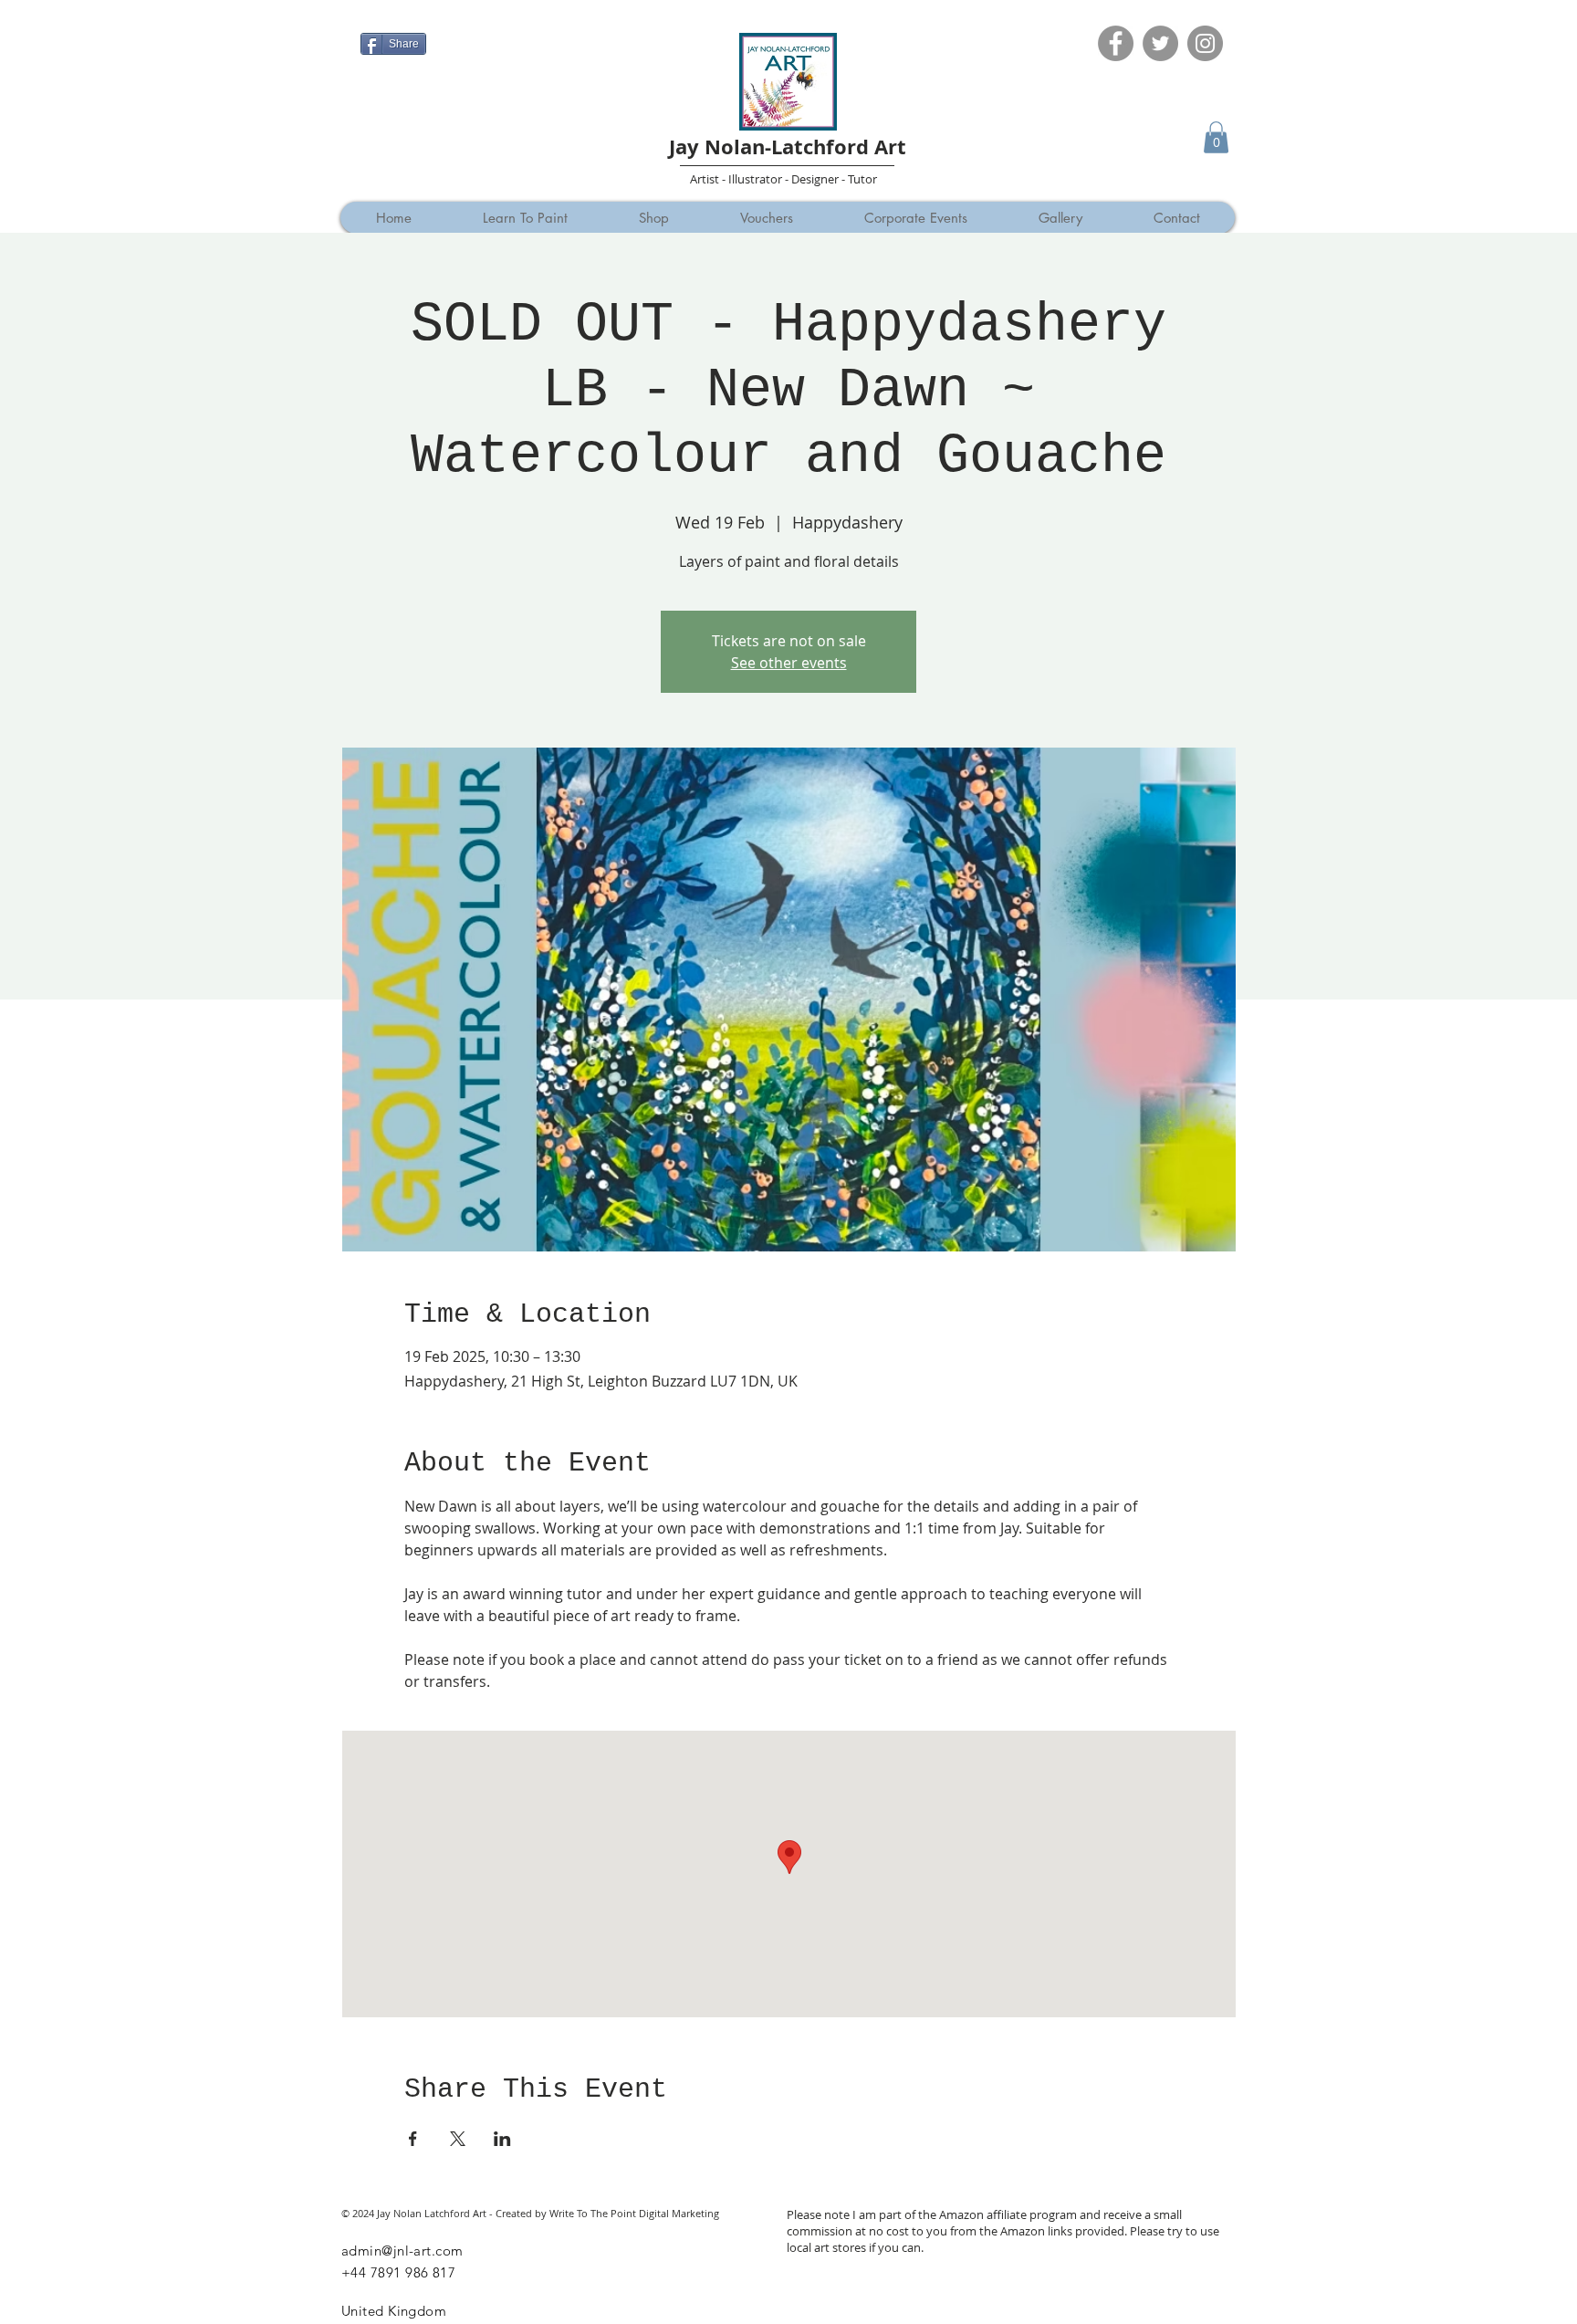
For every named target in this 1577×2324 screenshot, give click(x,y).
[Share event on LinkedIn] (502, 2139)
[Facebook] (1116, 43)
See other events (789, 663)
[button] (1216, 137)
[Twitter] (1160, 43)
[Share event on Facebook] (413, 2139)
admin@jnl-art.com (402, 2251)
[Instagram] (1205, 43)
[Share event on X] (458, 2139)
